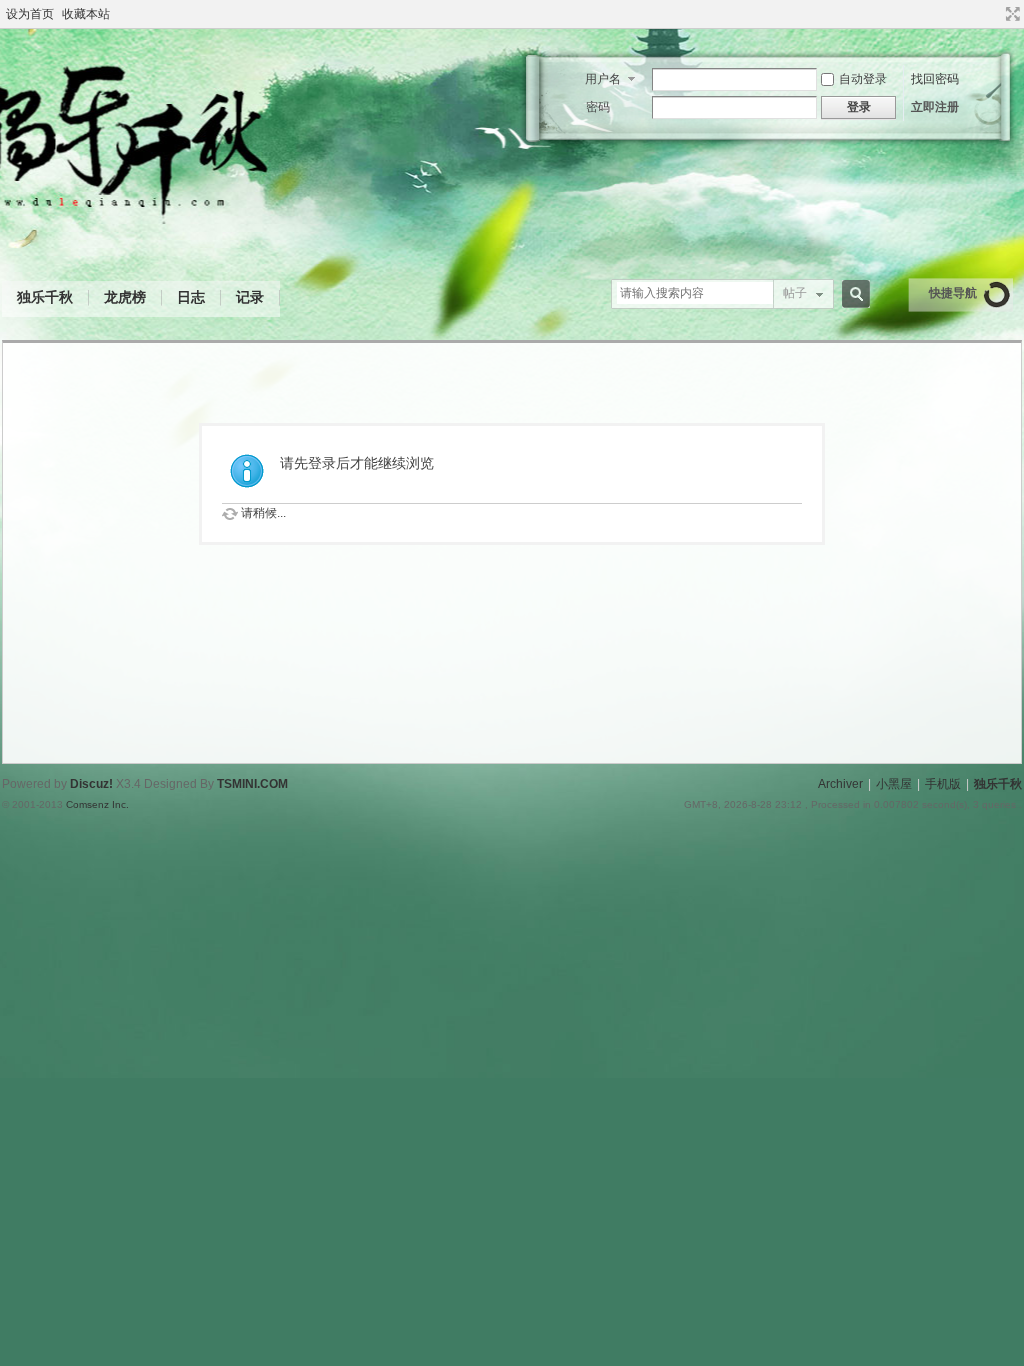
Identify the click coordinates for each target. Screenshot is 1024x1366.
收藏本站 (86, 14)
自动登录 (863, 79)
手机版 (943, 784)
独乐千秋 (45, 297)
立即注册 (935, 107)
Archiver (840, 784)
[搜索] (853, 293)
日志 (191, 297)
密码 (598, 107)
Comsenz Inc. (97, 804)
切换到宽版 (1010, 14)
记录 (250, 297)
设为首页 (30, 14)
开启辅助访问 (994, 14)
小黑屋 (894, 784)
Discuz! (91, 784)
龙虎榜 (125, 297)
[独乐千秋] (202, 245)
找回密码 (935, 79)
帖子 (795, 293)
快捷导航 (953, 293)
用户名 (603, 79)
